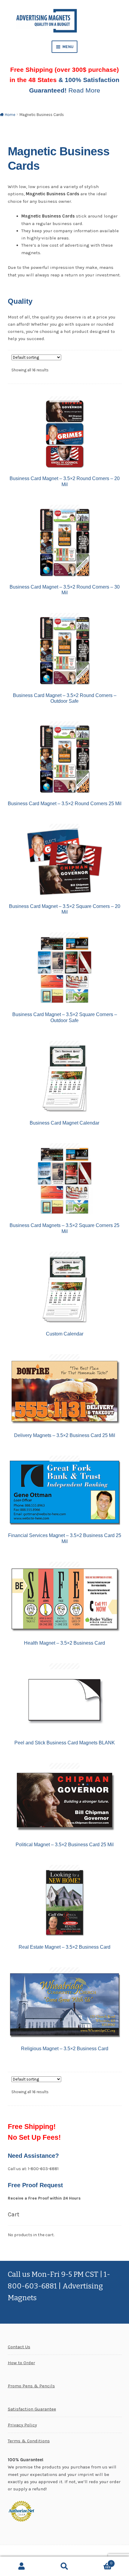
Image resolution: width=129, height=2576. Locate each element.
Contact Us (19, 2347)
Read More (84, 90)
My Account (21, 2566)
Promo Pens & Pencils (31, 2386)
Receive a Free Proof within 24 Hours (44, 2198)
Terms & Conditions (29, 2441)
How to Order (21, 2363)
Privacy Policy (22, 2425)
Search (64, 2566)
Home (10, 115)
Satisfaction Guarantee (32, 2409)
